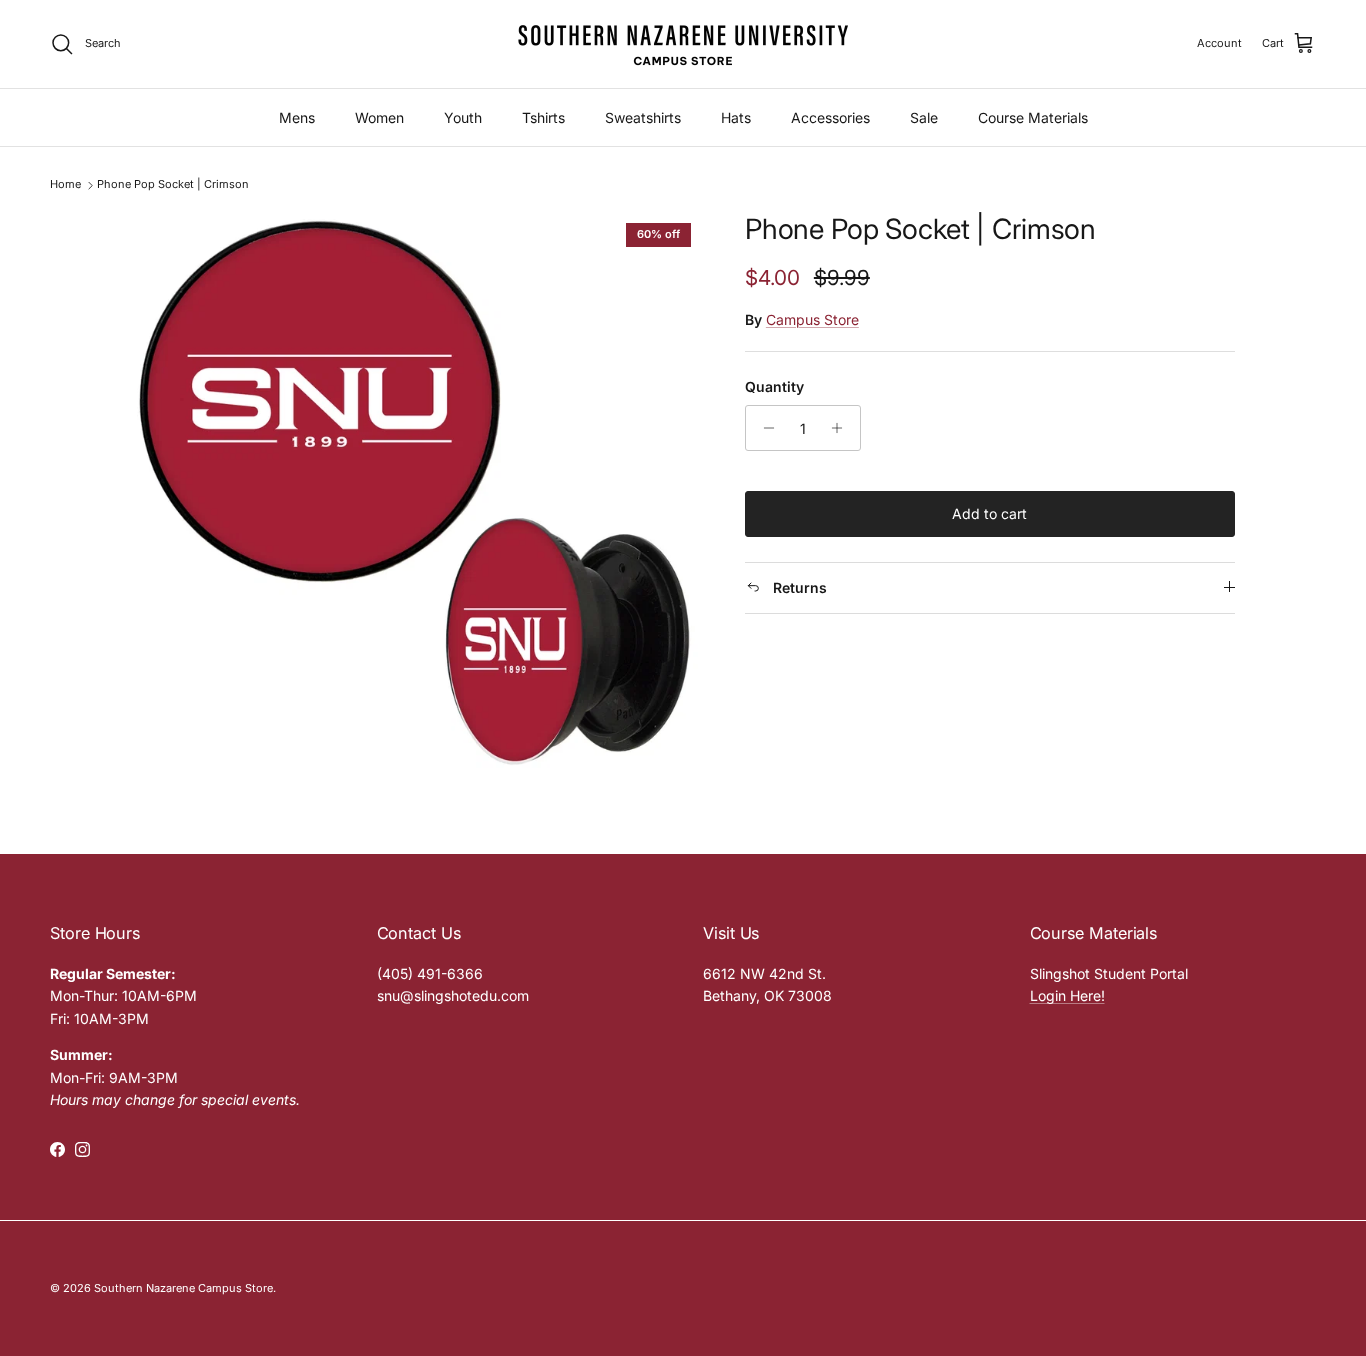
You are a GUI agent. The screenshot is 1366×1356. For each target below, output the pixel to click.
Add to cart (989, 513)
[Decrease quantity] (763, 428)
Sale (924, 117)
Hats (736, 117)
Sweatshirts (643, 117)
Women (379, 117)
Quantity (774, 386)
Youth (463, 117)
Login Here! (1067, 995)
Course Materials (1033, 117)
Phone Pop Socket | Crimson (173, 185)
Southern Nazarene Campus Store (183, 1288)
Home (65, 185)
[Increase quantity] (842, 428)
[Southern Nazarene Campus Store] (683, 44)
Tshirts (543, 117)
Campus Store (812, 319)
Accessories (830, 117)
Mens (297, 117)
